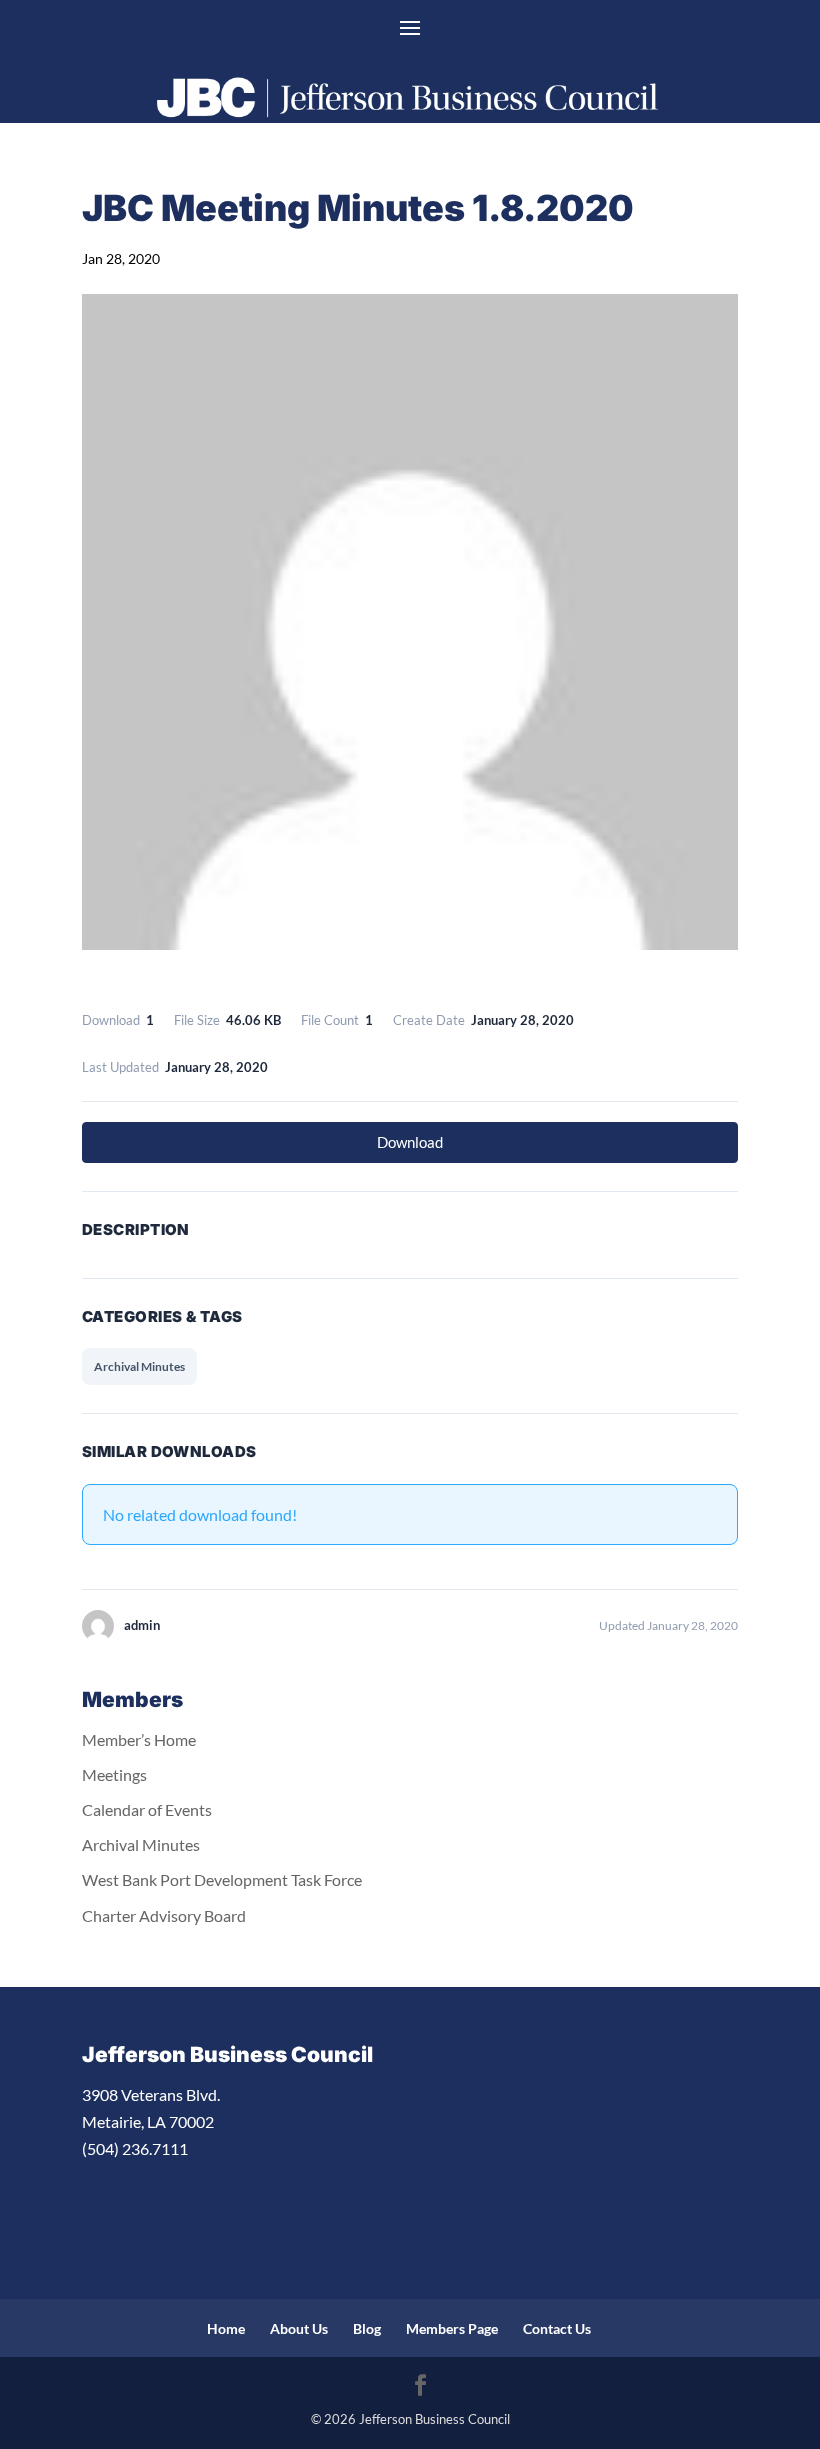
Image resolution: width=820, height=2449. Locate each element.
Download (410, 1142)
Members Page (452, 2328)
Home (226, 2328)
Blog (367, 2328)
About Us (299, 2328)
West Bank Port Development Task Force (222, 1879)
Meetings (114, 1774)
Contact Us (557, 2328)
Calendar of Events (147, 1809)
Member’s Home (139, 1739)
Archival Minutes (139, 1366)
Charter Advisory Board (164, 1915)
